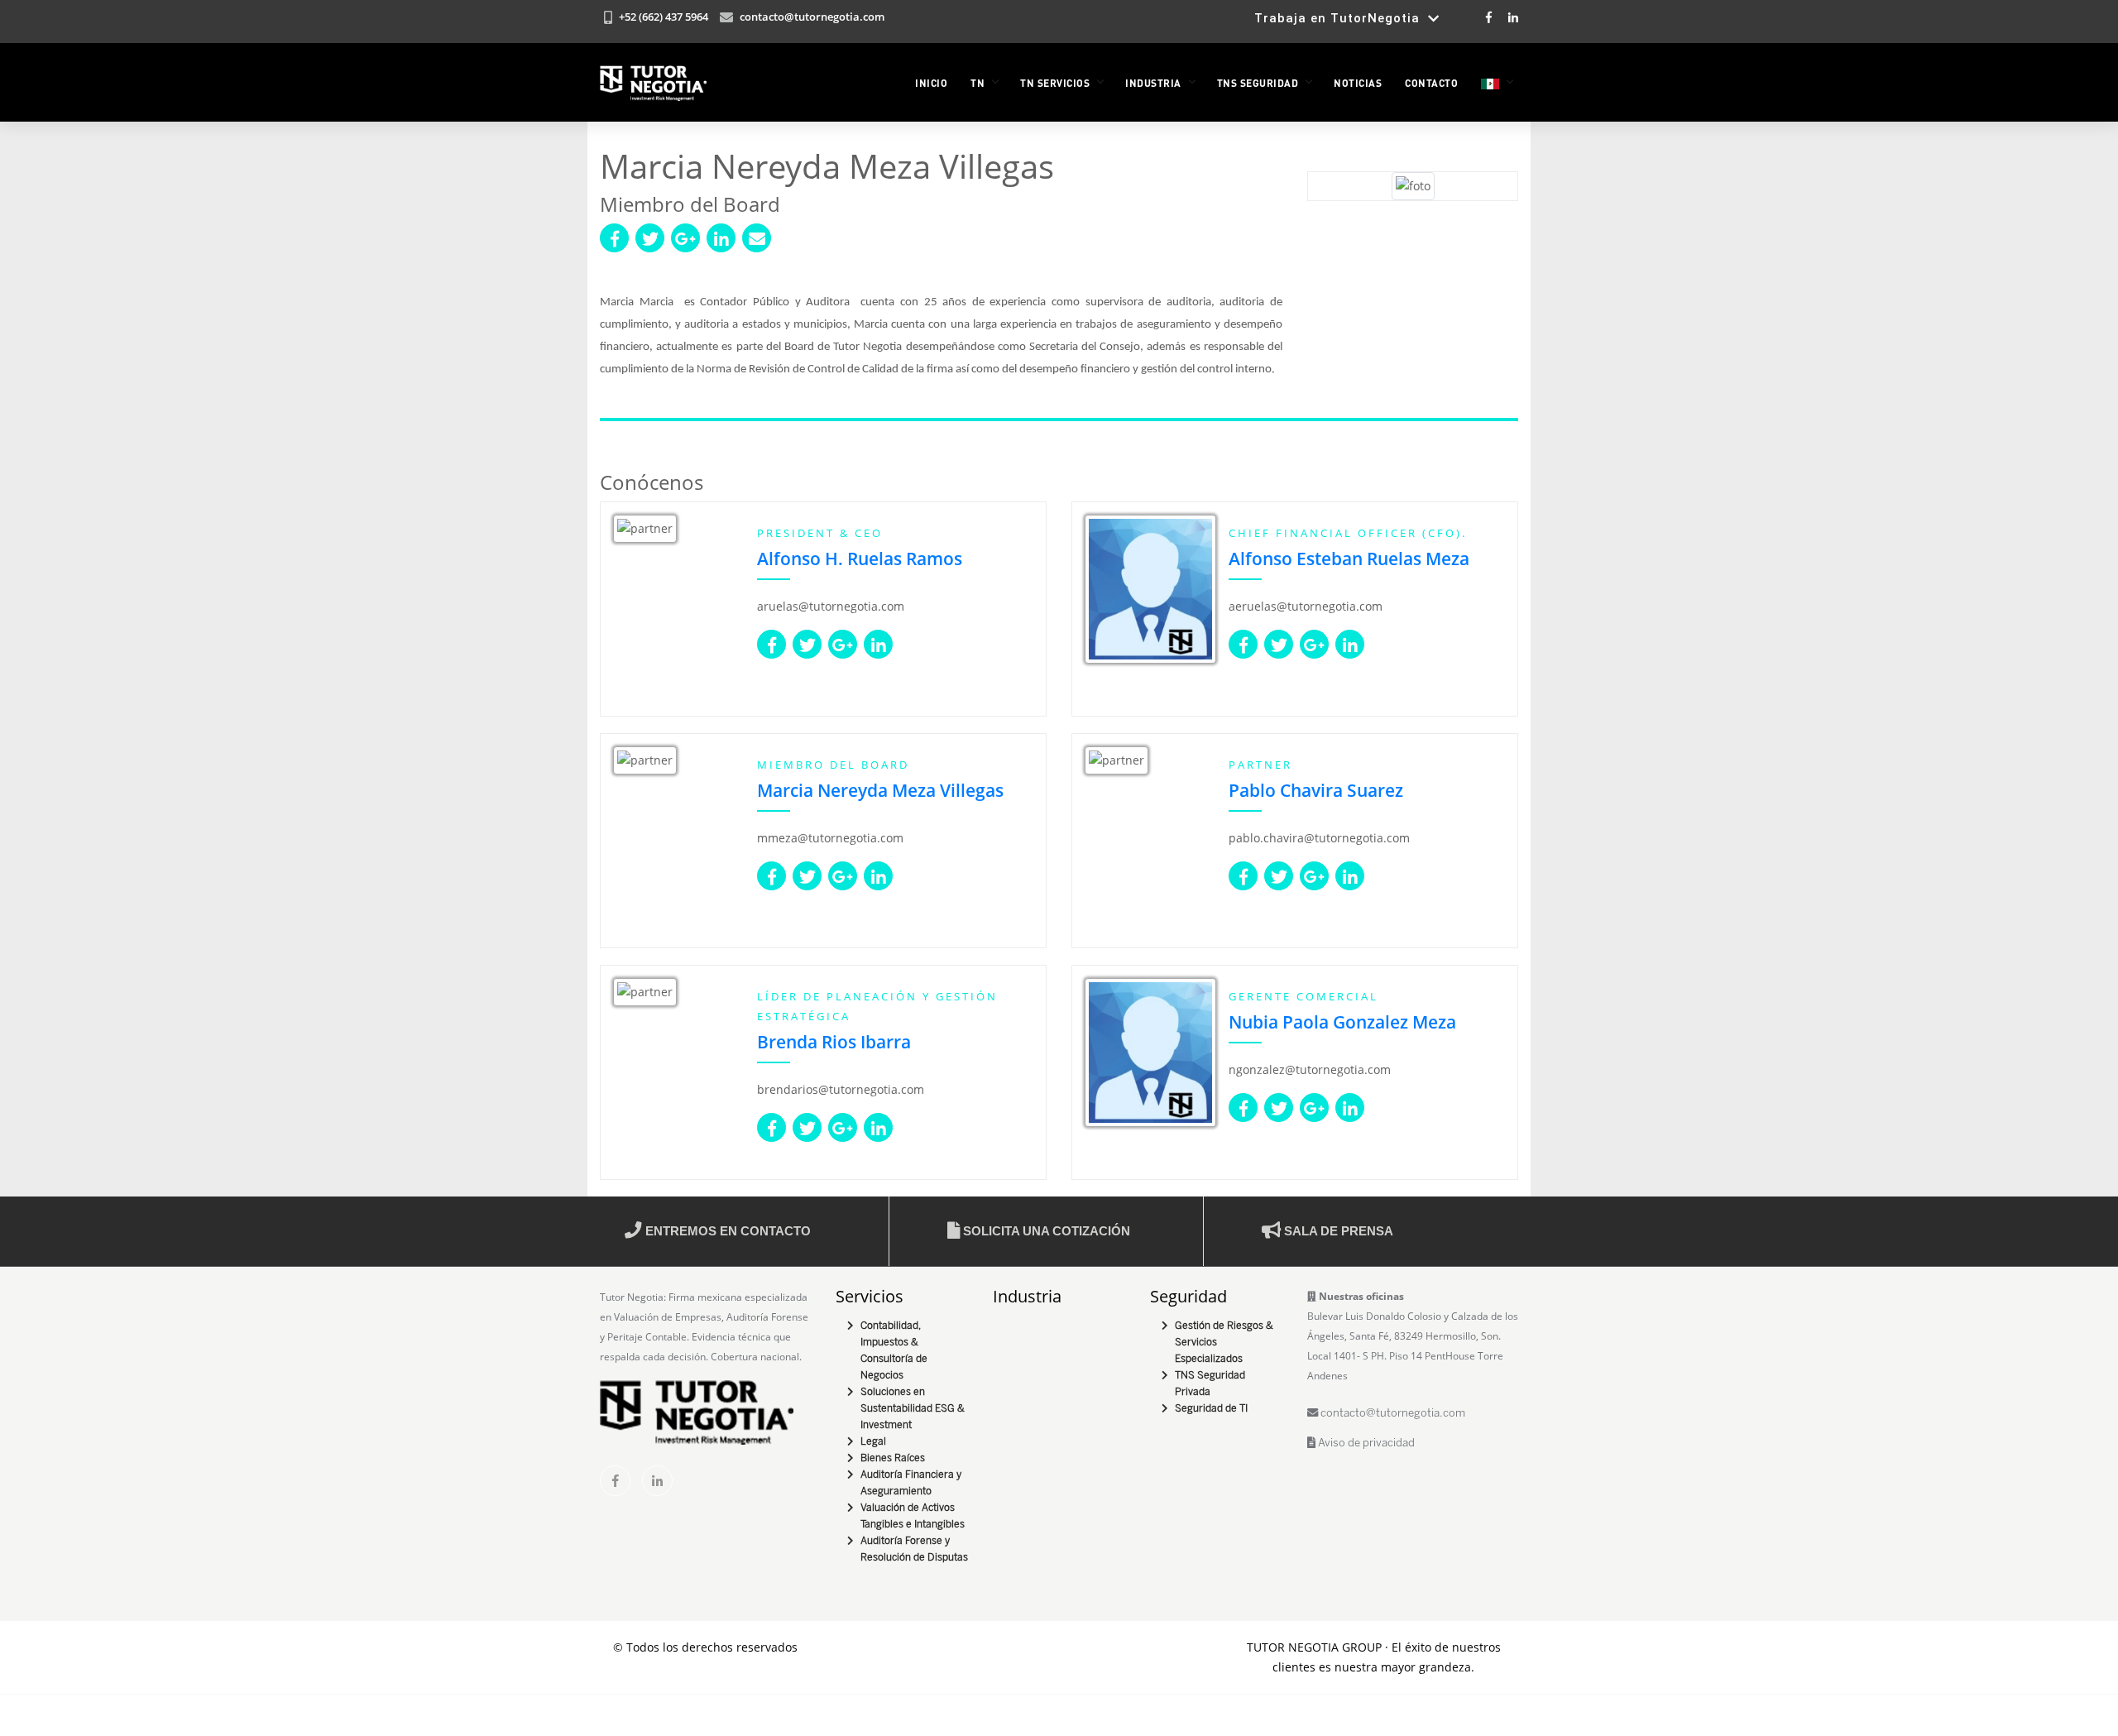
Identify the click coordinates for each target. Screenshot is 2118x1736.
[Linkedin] (1512, 17)
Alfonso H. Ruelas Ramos (860, 559)
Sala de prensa (1337, 1231)
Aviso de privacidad (1365, 1443)
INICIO (931, 83)
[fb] (615, 1481)
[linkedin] (657, 1481)
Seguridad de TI (1211, 1409)
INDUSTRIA (1153, 83)
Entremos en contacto (726, 1231)
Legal (873, 1442)
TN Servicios (1055, 83)
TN (978, 83)
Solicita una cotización (1045, 1231)
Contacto (1431, 83)
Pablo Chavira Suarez (1316, 790)
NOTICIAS (1358, 83)
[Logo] (653, 83)
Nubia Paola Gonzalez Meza (1342, 1022)
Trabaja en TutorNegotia (1341, 18)
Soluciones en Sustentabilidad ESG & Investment (913, 1409)
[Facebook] (1489, 17)
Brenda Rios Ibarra (834, 1042)
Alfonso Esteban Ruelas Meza (1349, 559)
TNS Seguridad (1258, 83)
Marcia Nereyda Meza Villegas (880, 790)
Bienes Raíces (893, 1458)
